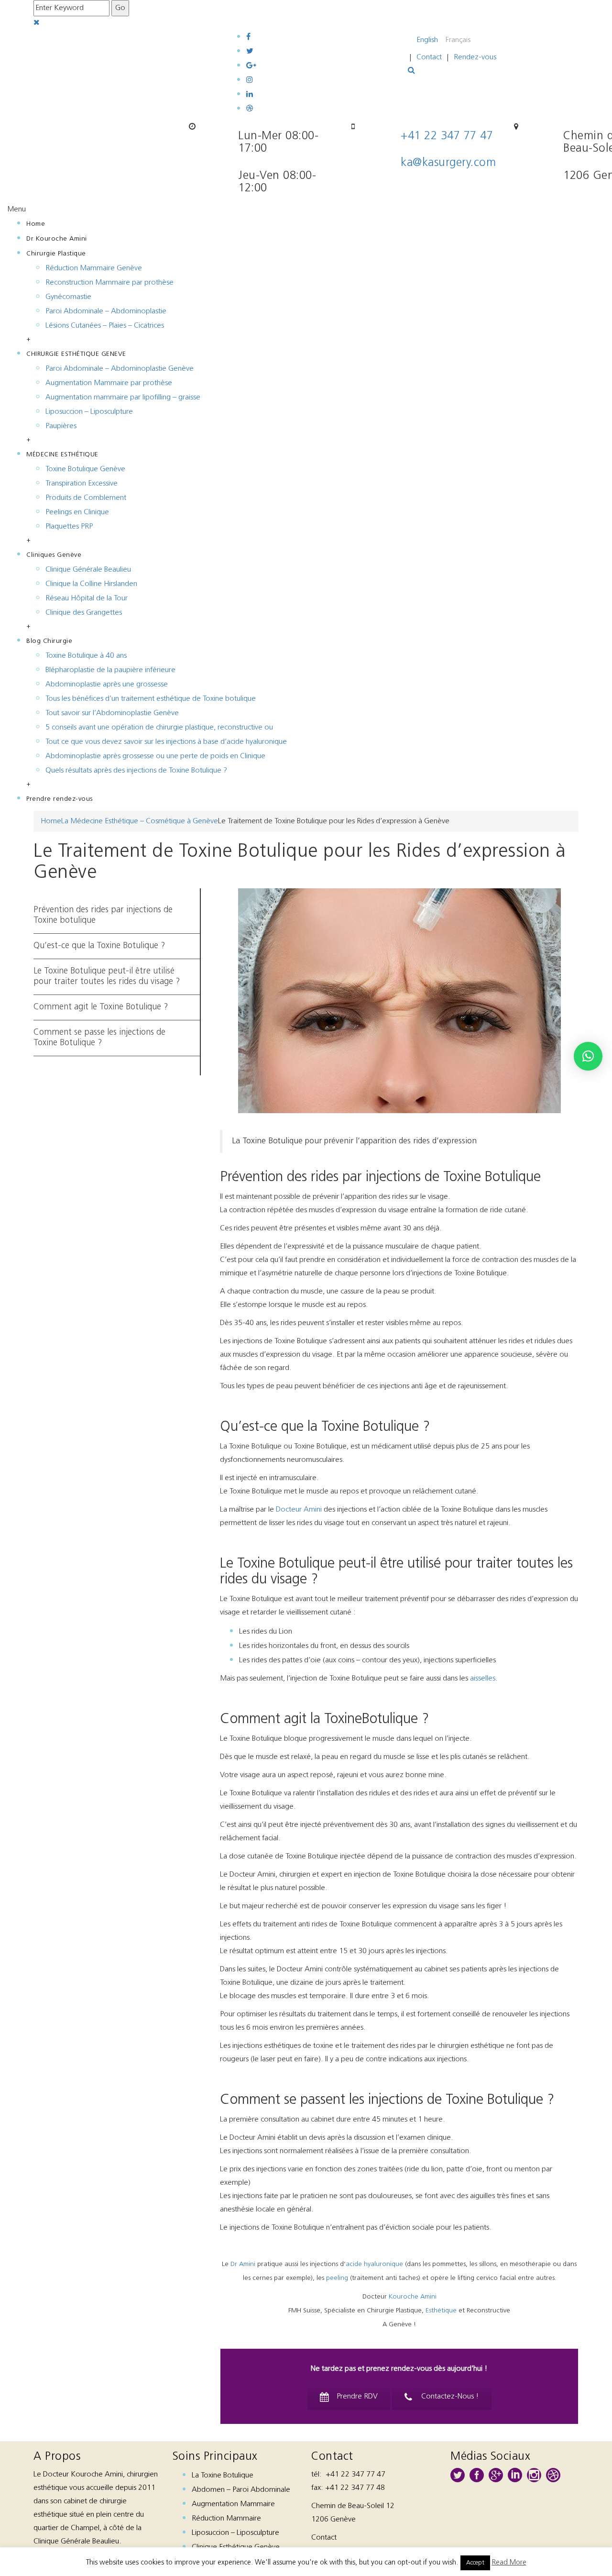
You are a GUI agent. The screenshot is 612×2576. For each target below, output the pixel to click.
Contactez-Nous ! (450, 2397)
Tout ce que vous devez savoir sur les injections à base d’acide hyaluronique (166, 742)
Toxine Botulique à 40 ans (86, 656)
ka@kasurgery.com (448, 163)
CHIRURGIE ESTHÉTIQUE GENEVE (76, 354)
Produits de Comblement (86, 498)
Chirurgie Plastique (56, 254)
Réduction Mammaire (226, 2519)
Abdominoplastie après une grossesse (107, 685)
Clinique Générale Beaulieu (88, 570)
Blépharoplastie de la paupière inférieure (110, 670)
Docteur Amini (299, 1510)
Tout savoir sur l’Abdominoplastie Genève (112, 713)
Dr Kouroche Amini (57, 239)
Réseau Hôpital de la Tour (87, 598)
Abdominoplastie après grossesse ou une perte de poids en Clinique (155, 756)
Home (36, 224)
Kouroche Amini (413, 2297)
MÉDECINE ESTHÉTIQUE (62, 455)
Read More (509, 2563)
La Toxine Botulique (223, 2476)
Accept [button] (475, 2563)
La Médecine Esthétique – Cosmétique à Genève (140, 821)
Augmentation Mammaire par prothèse (109, 383)
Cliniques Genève (54, 555)
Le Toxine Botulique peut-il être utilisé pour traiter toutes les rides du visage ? (107, 977)
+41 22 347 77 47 (447, 136)
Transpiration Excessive (82, 484)
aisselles (483, 1679)
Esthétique (441, 2311)
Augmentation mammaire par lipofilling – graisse (123, 398)
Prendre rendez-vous (60, 799)
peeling (337, 2278)
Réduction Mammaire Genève (94, 268)
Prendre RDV (357, 2397)
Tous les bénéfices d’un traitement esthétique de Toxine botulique (151, 699)
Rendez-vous (475, 57)
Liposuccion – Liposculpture (89, 412)
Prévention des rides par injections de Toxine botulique (103, 916)
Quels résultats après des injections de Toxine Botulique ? (136, 771)
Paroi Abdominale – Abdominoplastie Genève (120, 369)
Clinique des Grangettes (84, 613)
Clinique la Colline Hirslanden (91, 584)
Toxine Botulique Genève (85, 469)
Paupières (61, 426)
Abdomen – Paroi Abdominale (241, 2490)
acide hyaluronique (374, 2264)
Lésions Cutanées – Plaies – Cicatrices (105, 326)
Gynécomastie (68, 297)
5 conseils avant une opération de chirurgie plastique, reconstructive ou (159, 728)
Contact (429, 57)
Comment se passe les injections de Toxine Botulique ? (99, 1038)
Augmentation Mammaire (233, 2504)
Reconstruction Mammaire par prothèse (109, 283)
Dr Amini (243, 2264)
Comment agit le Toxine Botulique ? (101, 1007)
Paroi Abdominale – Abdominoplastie (106, 311)
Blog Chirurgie (49, 641)
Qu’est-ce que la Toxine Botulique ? (99, 946)
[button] (588, 1056)
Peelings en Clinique (77, 512)
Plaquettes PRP (69, 527)
